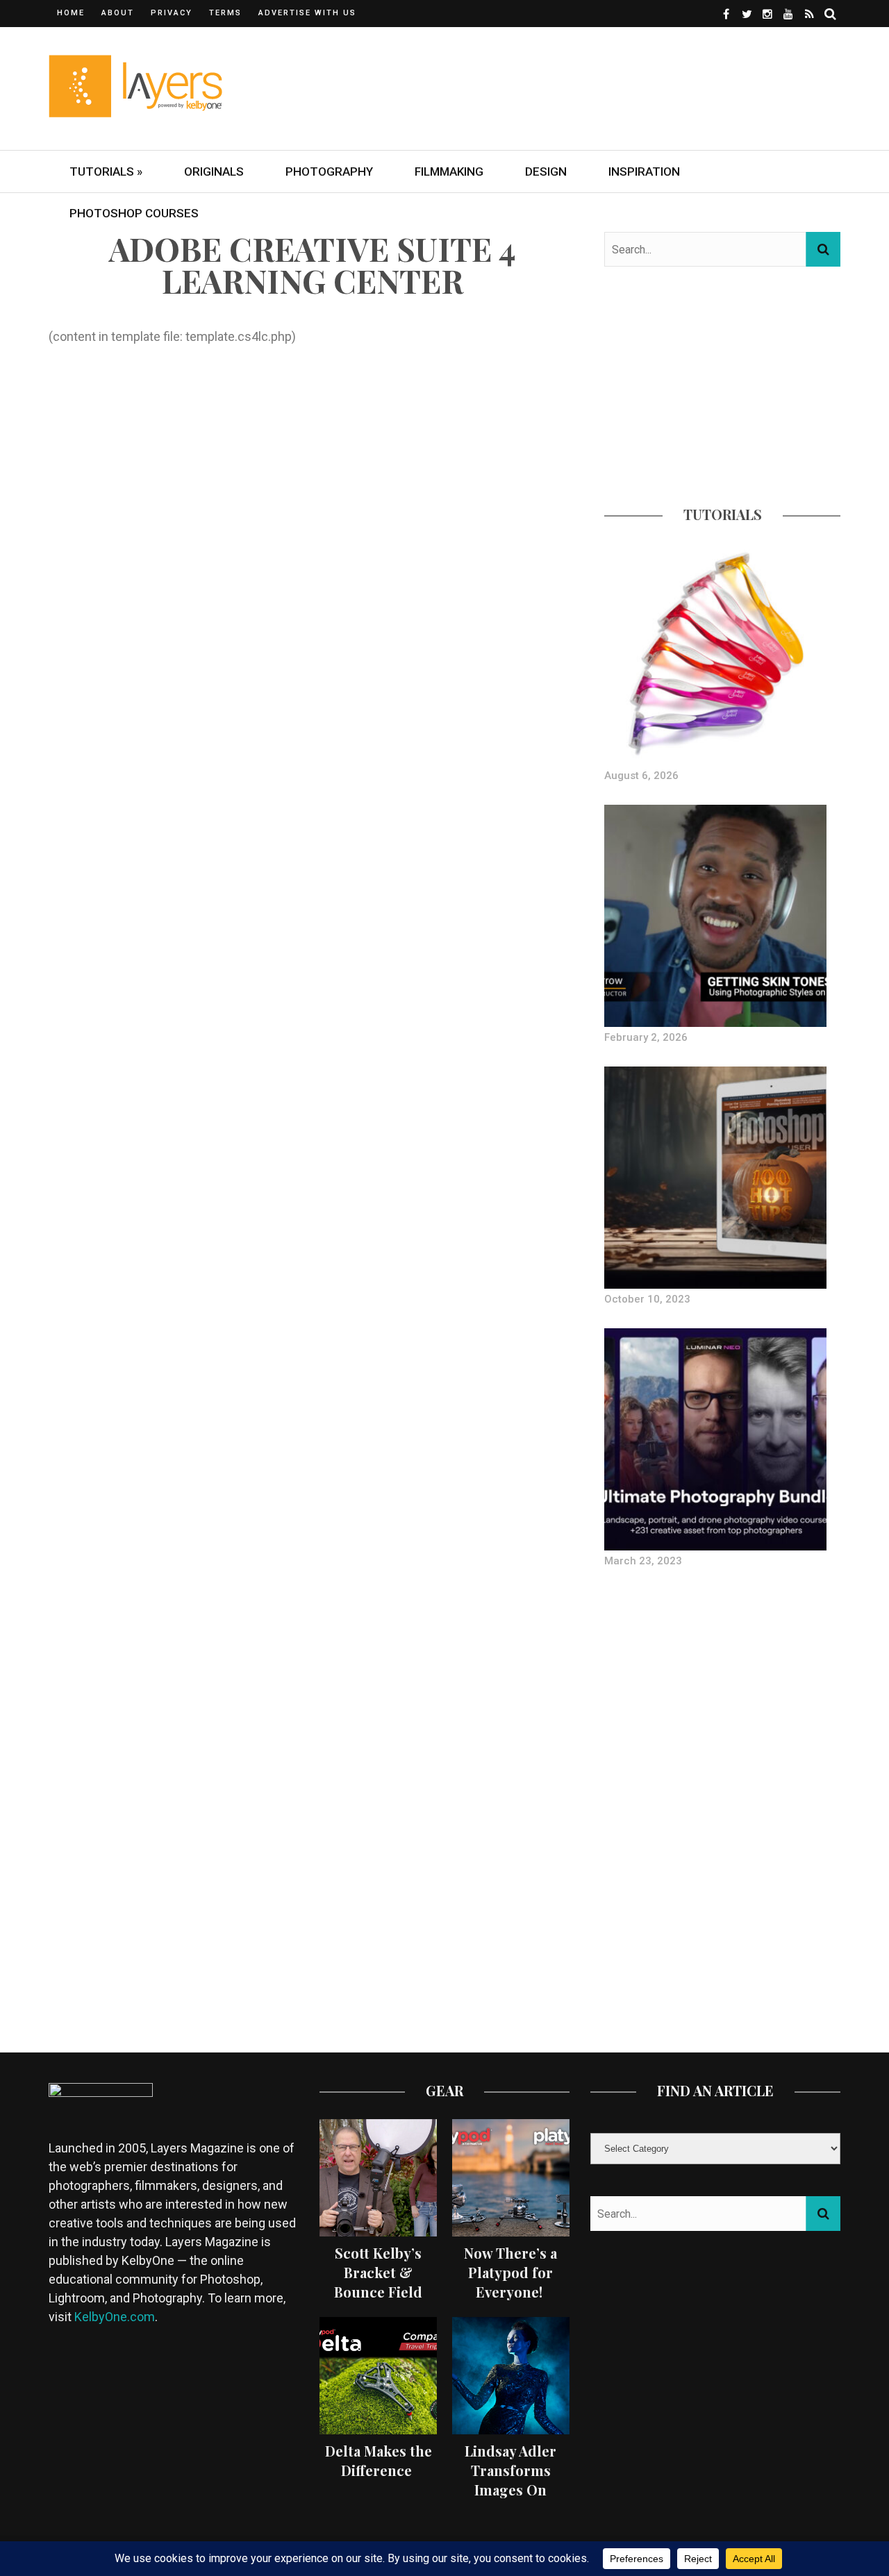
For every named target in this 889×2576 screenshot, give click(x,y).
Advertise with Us (307, 13)
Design (546, 172)
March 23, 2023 (643, 1561)
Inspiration (644, 172)
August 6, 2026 (641, 776)
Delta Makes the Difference (379, 2460)
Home (71, 13)
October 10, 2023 (647, 1299)
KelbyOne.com (115, 2317)
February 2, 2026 (646, 1037)
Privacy (172, 13)
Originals (214, 172)
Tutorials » (106, 172)
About (118, 13)
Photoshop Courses (134, 213)
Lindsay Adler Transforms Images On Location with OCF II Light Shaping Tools (510, 2499)
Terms (225, 13)
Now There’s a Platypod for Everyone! (510, 2272)
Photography (329, 172)
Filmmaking (449, 172)
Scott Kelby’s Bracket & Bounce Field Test (378, 2282)
